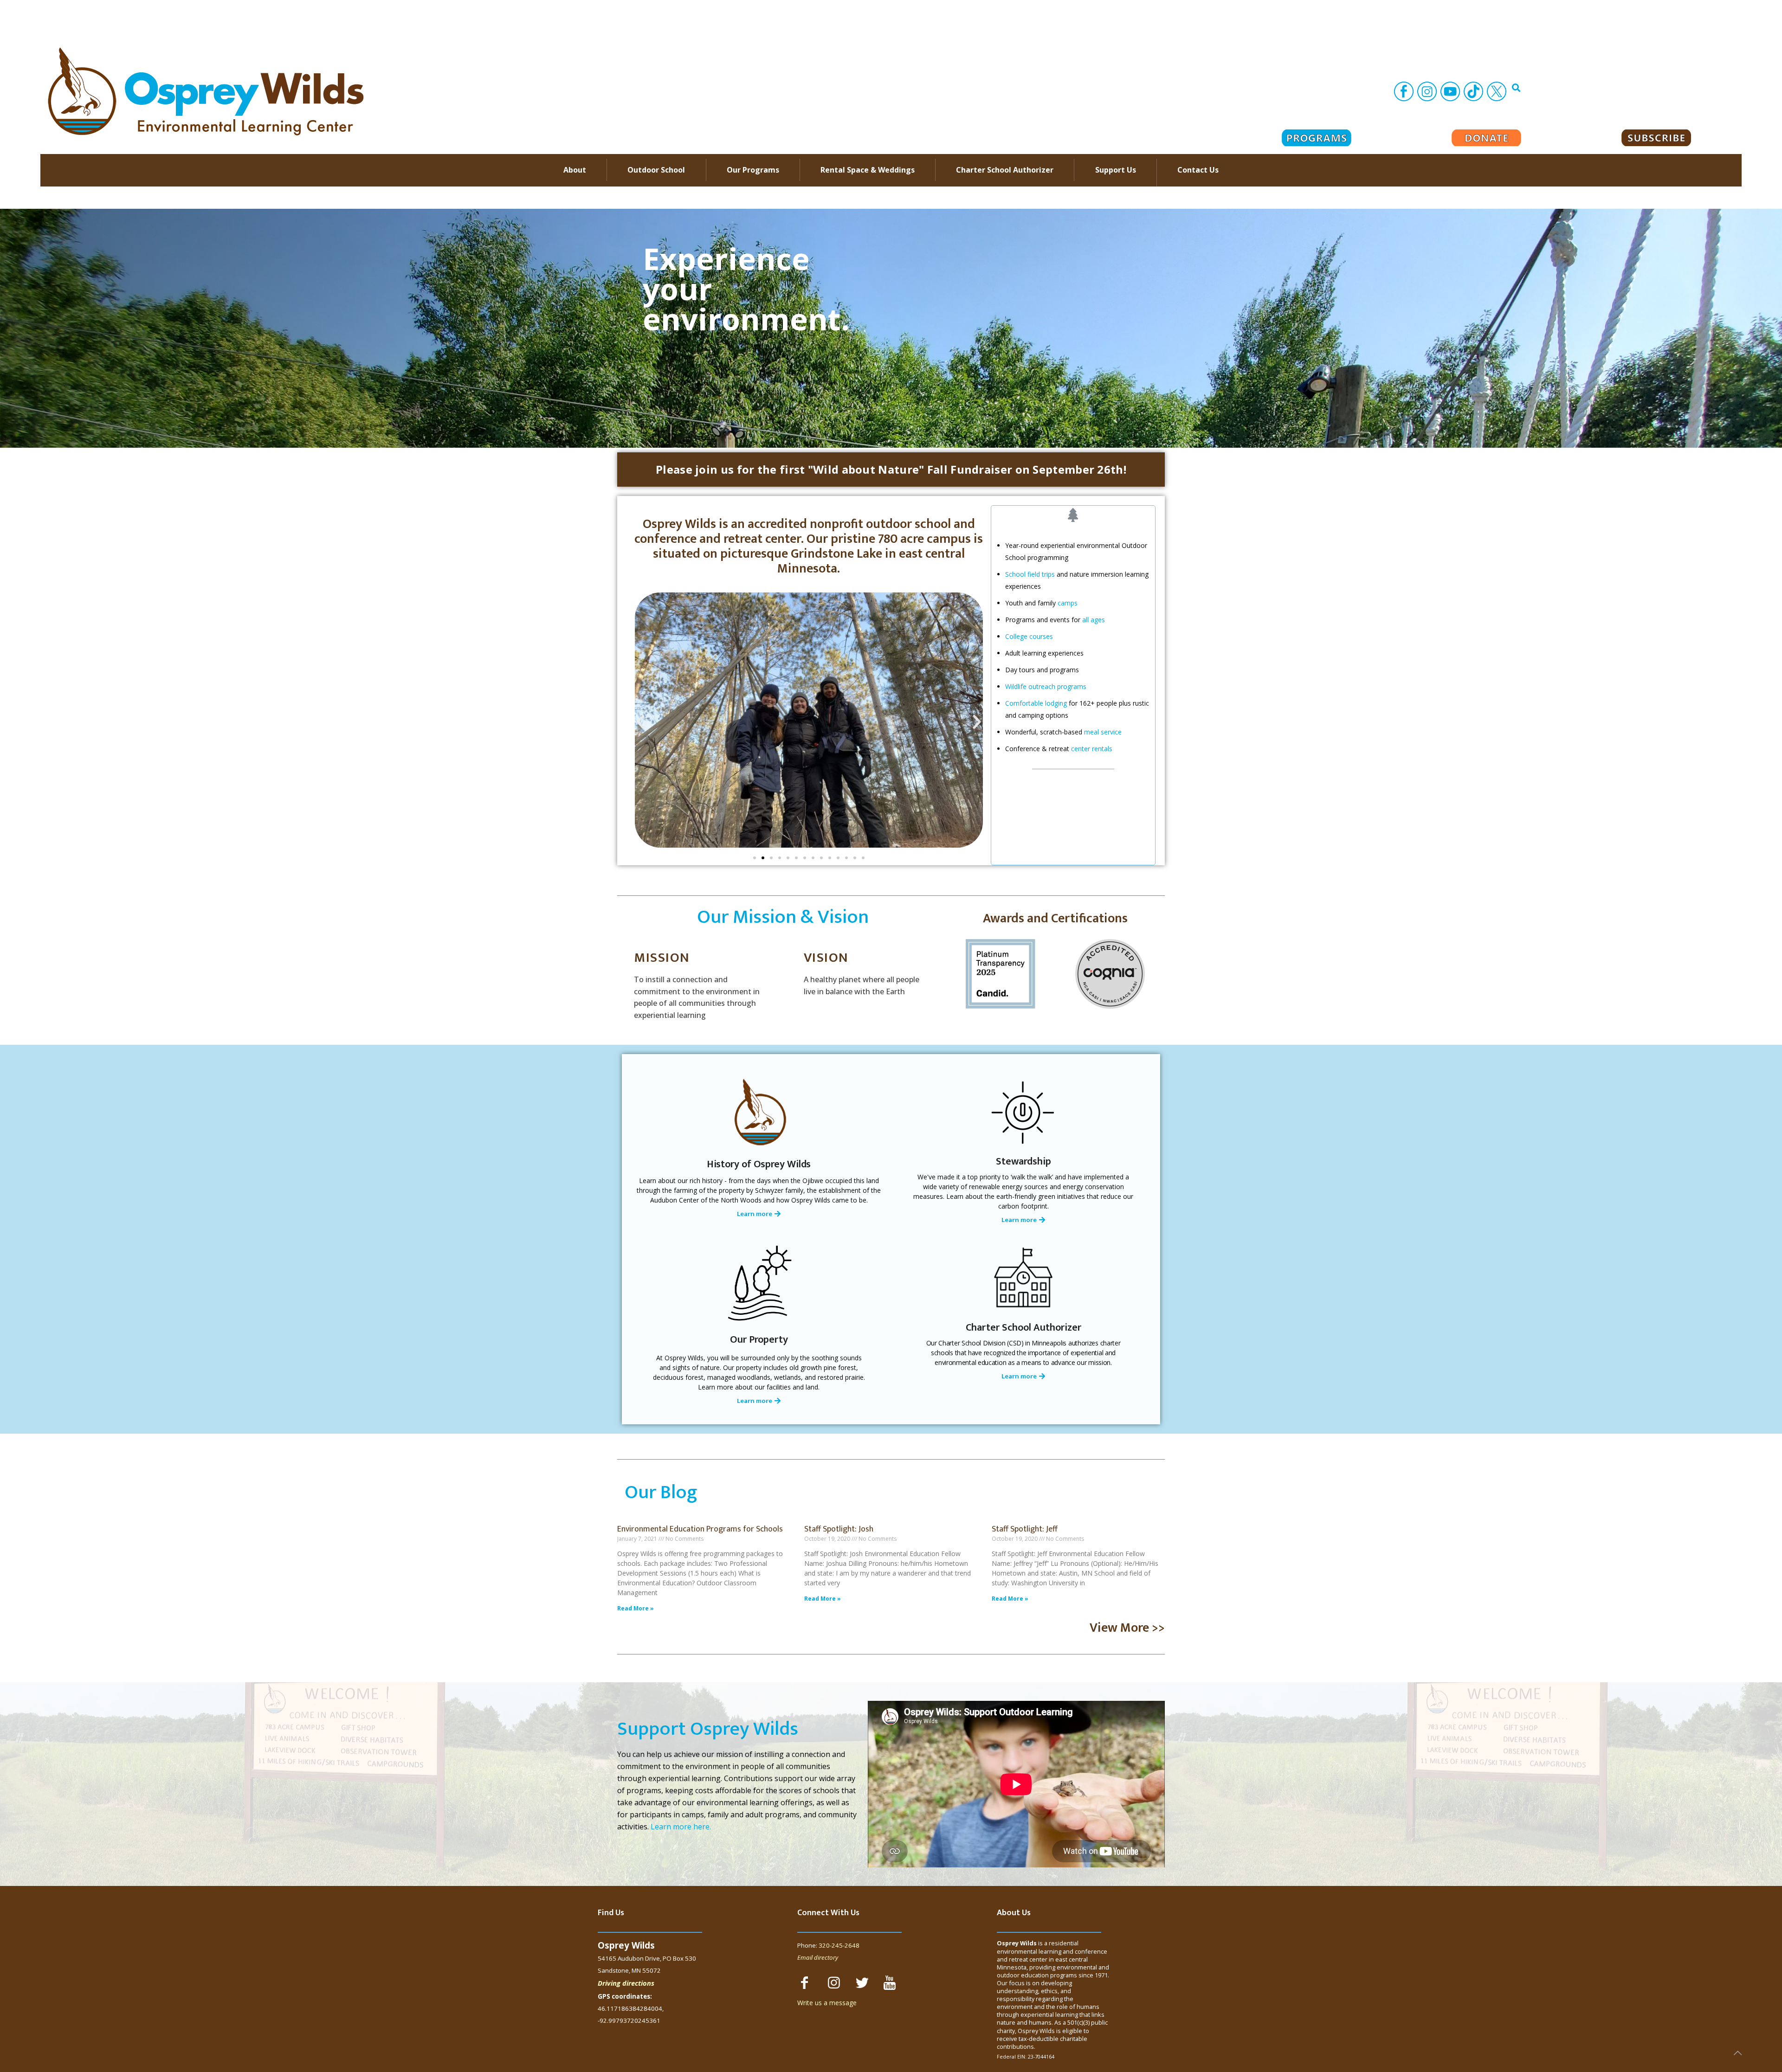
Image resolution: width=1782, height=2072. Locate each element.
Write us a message (827, 2003)
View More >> (1127, 1628)
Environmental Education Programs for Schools (700, 1529)
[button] (891, 470)
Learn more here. (681, 1827)
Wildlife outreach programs (1046, 686)
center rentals (1092, 749)
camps (1068, 603)
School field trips (1030, 574)
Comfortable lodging (1036, 703)
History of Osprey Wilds (759, 1164)
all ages (1094, 620)
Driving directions (626, 1983)
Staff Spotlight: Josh (839, 1529)
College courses (1029, 636)
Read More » (636, 1608)
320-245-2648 (839, 1945)
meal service (1103, 732)
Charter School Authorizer (1023, 1328)
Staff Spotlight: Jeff (1025, 1529)
